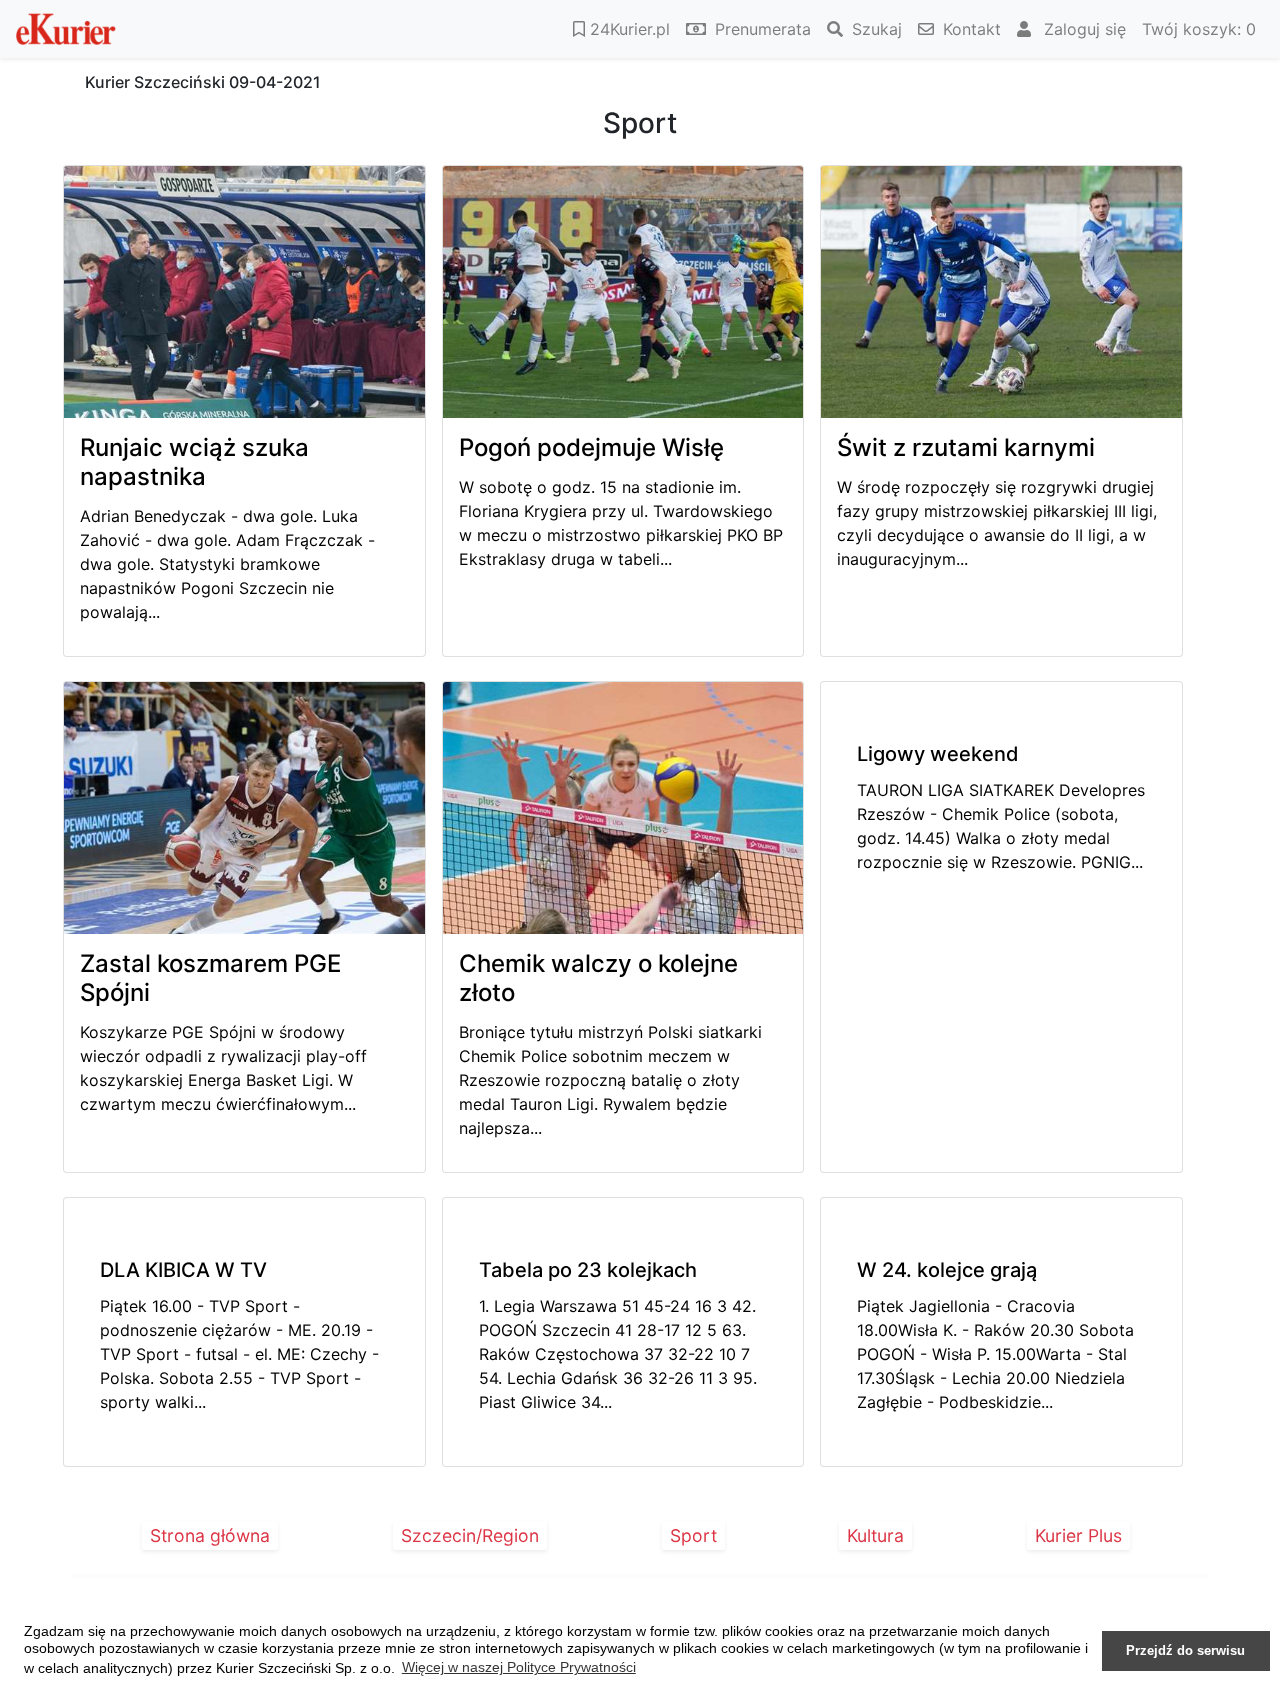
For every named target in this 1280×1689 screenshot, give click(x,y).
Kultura (875, 1535)
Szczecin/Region (470, 1535)
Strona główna (210, 1535)
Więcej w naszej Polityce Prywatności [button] (519, 1667)
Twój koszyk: (1199, 29)
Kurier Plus (1078, 1535)
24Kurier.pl (627, 29)
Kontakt (969, 29)
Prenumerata (760, 29)
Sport (693, 1535)
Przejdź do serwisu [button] (1185, 1651)
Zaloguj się (1082, 29)
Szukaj (874, 29)
